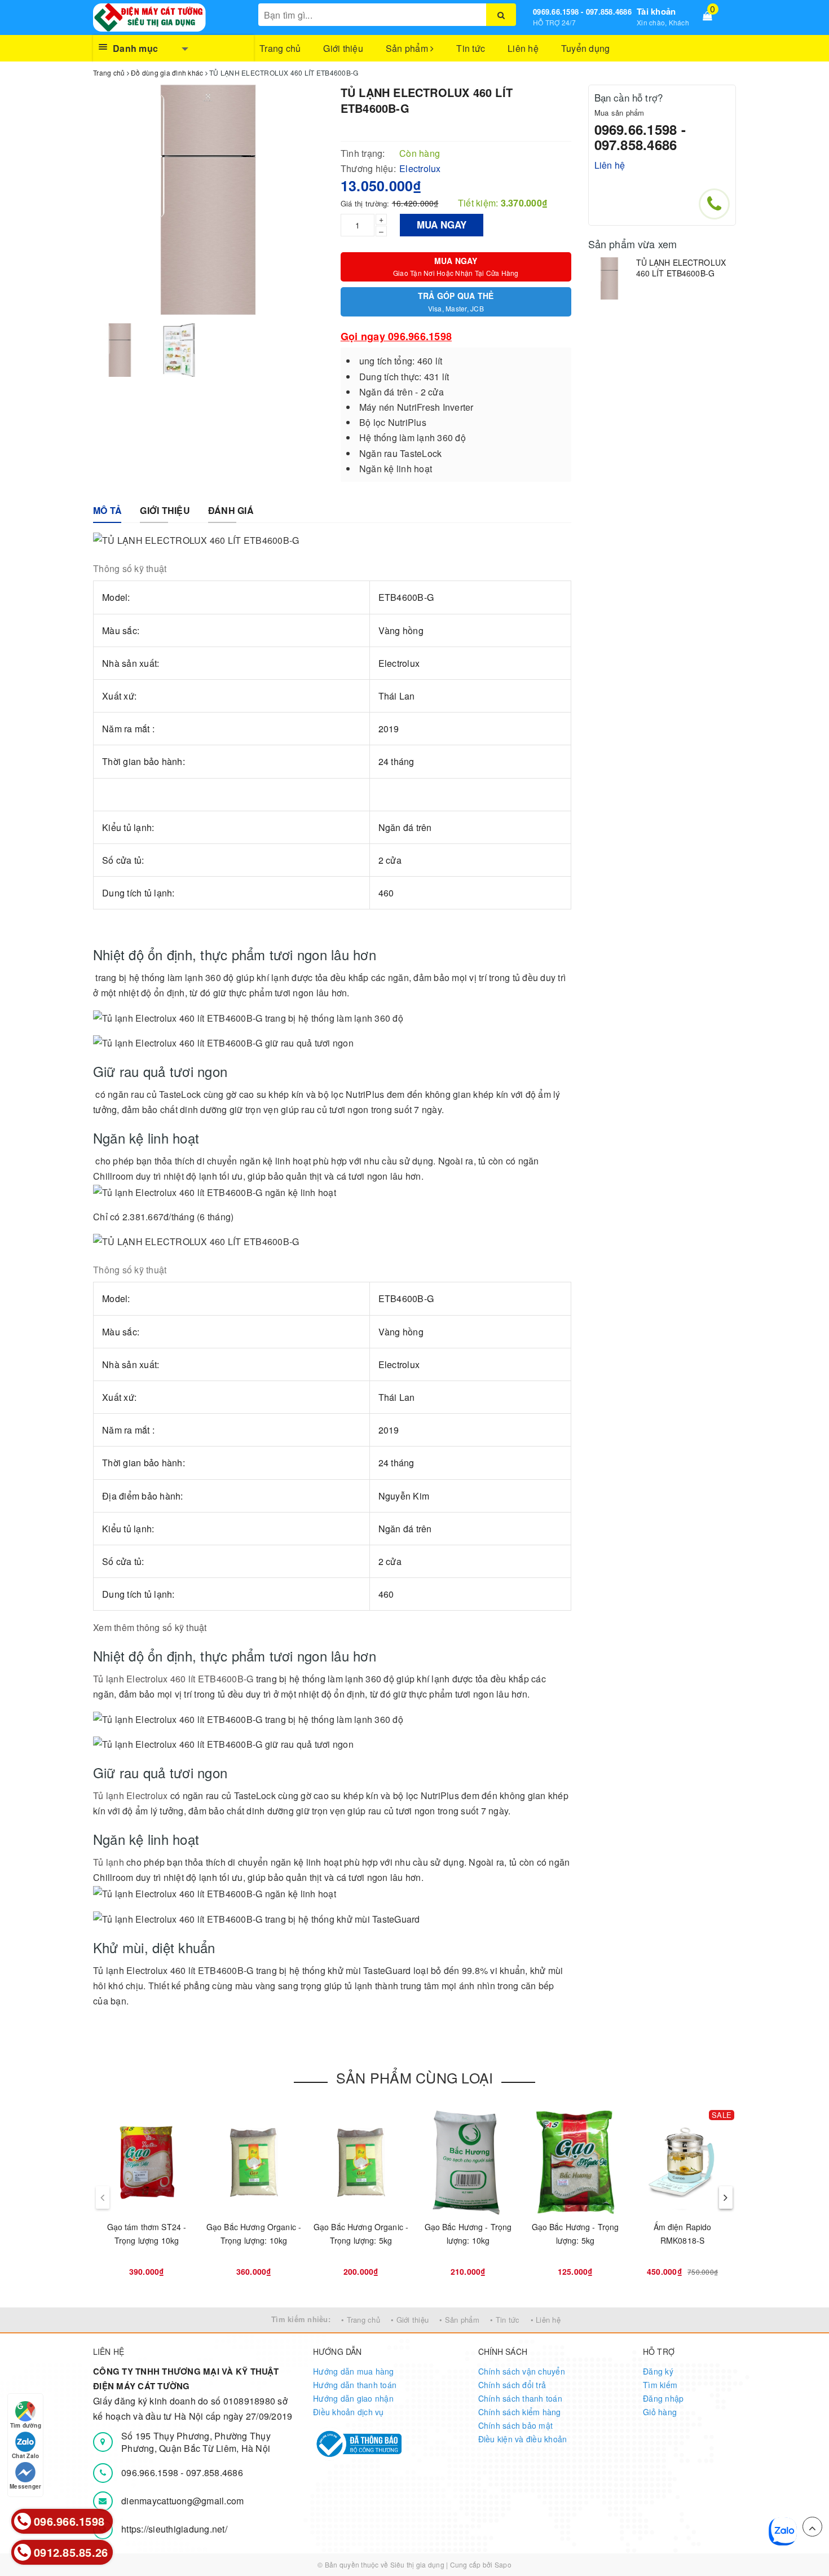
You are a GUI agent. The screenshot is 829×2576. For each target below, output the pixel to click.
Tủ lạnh (109, 1862)
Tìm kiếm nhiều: (301, 2319)
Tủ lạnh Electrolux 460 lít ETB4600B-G (173, 1679)
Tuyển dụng (586, 48)
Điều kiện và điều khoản (523, 2439)
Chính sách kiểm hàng (520, 2412)
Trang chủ (280, 48)
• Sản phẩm (459, 2320)
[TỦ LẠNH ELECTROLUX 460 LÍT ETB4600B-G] (609, 278)
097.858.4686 (215, 2472)
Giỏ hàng (660, 2412)
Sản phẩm (408, 48)
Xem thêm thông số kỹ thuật (151, 1627)
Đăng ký (658, 2371)
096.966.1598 (151, 2472)
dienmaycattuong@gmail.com (182, 2501)
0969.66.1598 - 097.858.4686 (582, 12)
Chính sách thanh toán (520, 2398)
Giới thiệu (343, 48)
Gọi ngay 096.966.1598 (396, 336)
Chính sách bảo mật (516, 2425)
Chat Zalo (25, 2456)
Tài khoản (656, 11)
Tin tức (471, 48)
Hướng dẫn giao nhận (353, 2398)
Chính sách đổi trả (512, 2385)
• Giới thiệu (410, 2320)
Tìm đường (26, 2425)
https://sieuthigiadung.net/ (174, 2529)
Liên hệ (523, 48)
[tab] (107, 511)
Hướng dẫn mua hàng (354, 2371)
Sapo (503, 2564)
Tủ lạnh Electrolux (131, 1795)
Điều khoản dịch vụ (349, 2412)
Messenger (25, 2486)
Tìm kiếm (660, 2385)
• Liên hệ (546, 2320)
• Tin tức (505, 2320)
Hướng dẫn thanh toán (355, 2385)
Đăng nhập (663, 2398)
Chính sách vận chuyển (522, 2371)
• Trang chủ (361, 2320)
